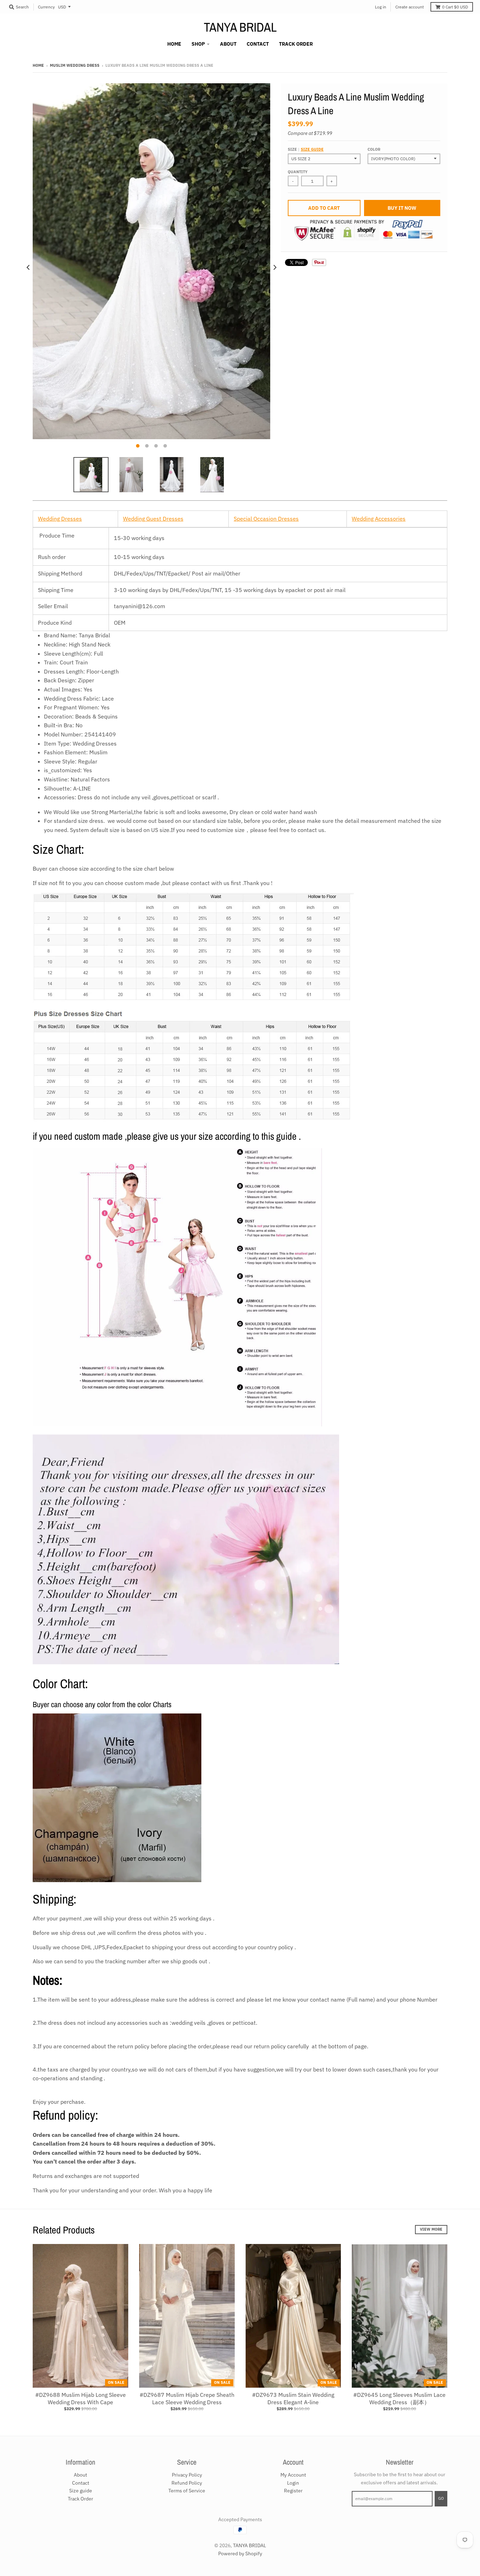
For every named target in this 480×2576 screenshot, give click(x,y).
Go (441, 2498)
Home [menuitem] (174, 44)
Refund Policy (187, 2483)
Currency (46, 7)
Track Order (80, 2499)
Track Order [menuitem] (296, 44)
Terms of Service (187, 2491)
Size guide (312, 149)
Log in (381, 7)
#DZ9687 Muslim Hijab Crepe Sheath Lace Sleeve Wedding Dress (187, 2398)
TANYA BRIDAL (240, 27)
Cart (455, 7)
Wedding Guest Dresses (153, 519)
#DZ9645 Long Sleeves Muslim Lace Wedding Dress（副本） (399, 2398)
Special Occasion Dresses (266, 519)
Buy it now (402, 208)
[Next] (274, 268)
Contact (81, 2483)
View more (431, 2229)
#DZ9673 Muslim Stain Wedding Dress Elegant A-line (293, 2398)
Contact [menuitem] (258, 44)
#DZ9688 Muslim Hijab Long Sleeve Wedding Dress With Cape (80, 2398)
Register (293, 2491)
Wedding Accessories (379, 519)
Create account (410, 7)
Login (293, 2483)
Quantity (298, 172)
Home (38, 65)
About (80, 2475)
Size (306, 149)
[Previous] (28, 268)
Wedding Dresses (60, 519)
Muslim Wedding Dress (75, 65)
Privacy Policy (187, 2475)
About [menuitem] (228, 44)
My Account (293, 2475)
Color (374, 149)
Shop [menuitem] (198, 44)
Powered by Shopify (240, 2554)
